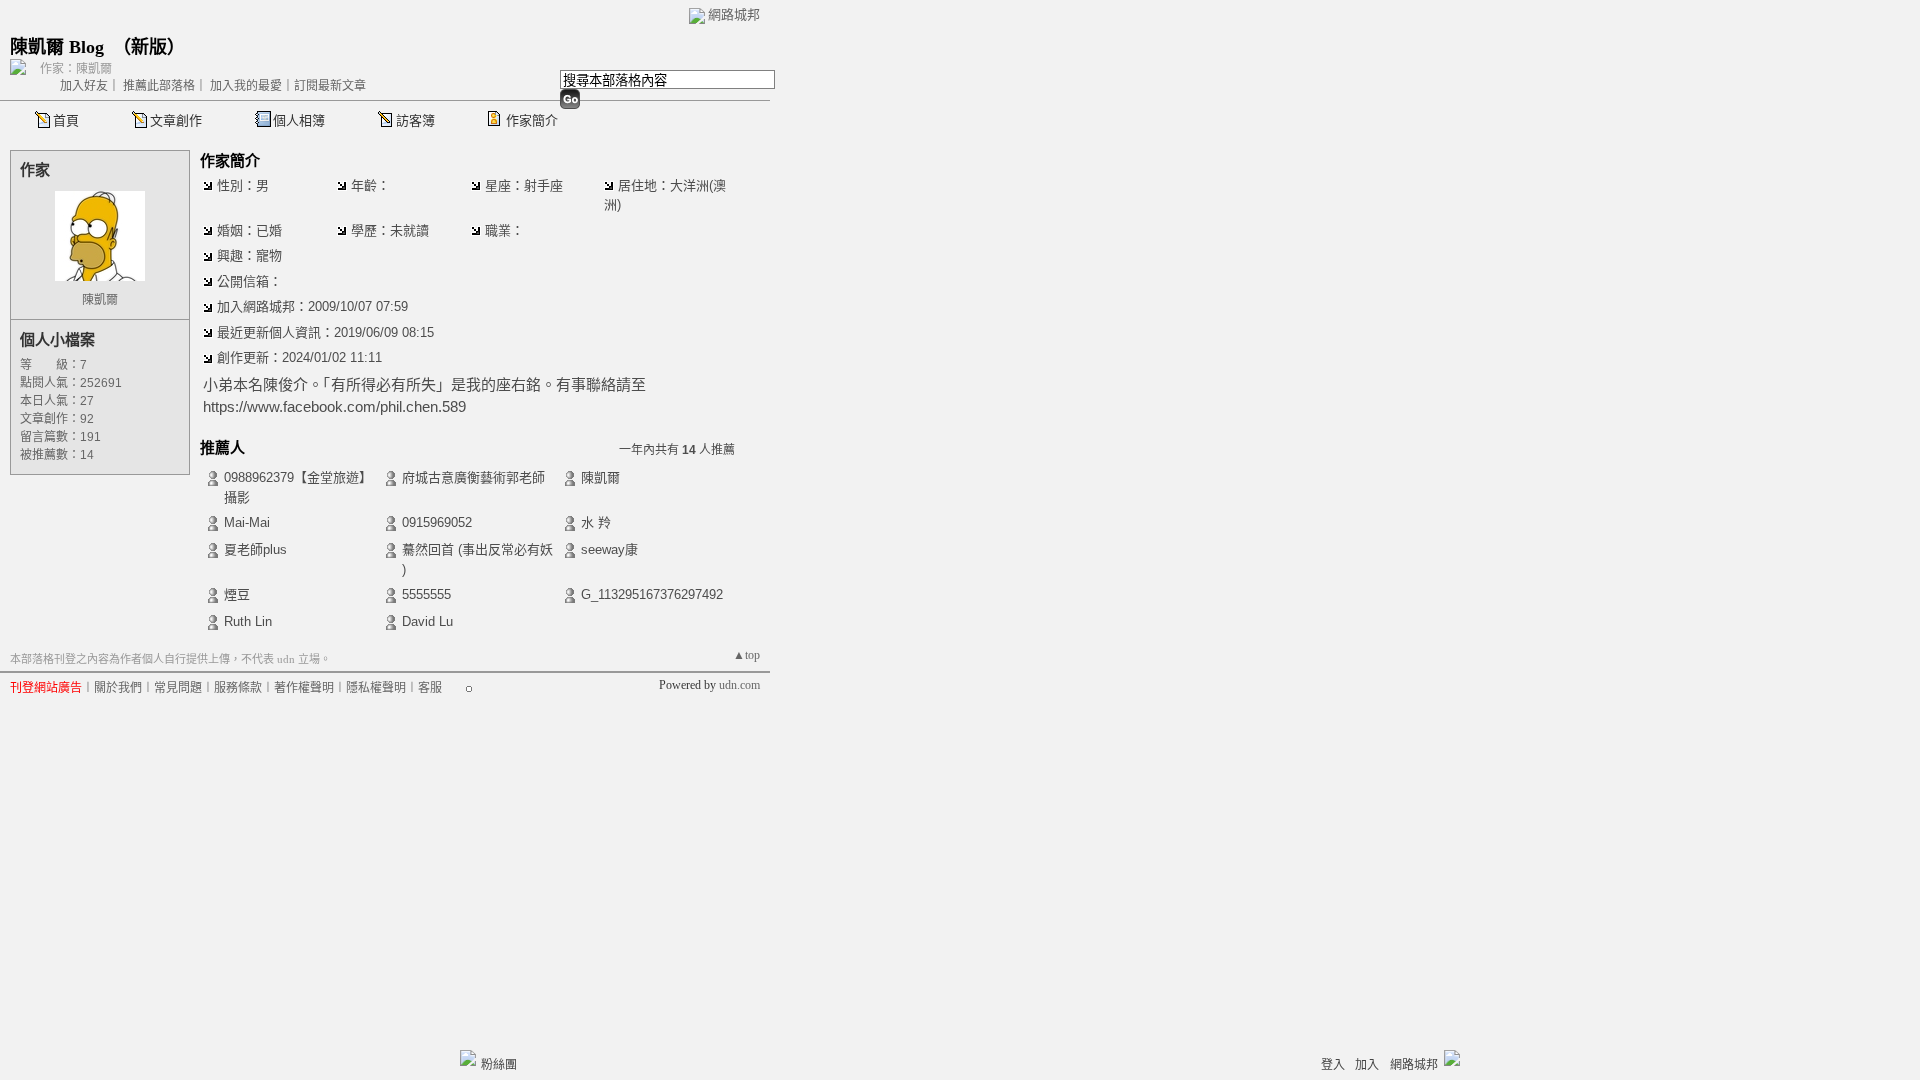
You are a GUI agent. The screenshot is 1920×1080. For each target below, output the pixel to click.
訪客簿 (415, 120)
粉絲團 (499, 1065)
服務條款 (238, 688)
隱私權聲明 (376, 688)
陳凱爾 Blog (57, 47)
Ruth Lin (248, 621)
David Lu (427, 621)
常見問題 (178, 688)
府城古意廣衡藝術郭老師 (473, 477)
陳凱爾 (100, 300)
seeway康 (609, 549)
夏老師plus (255, 549)
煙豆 (237, 594)
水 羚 (596, 522)
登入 (1333, 1065)
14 (87, 455)
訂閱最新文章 (330, 86)
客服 (430, 688)
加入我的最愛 (246, 86)
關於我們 (118, 688)
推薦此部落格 (159, 86)
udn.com (739, 685)
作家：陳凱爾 (76, 69)
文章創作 (176, 120)
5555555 (426, 594)
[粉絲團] (468, 1058)
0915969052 (437, 522)
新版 (149, 47)
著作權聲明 (304, 688)
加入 (1367, 1065)
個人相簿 (299, 120)
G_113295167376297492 (652, 594)
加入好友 (84, 86)
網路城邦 (734, 14)
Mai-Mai (247, 522)
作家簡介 (532, 120)
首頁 (66, 120)
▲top (746, 655)
